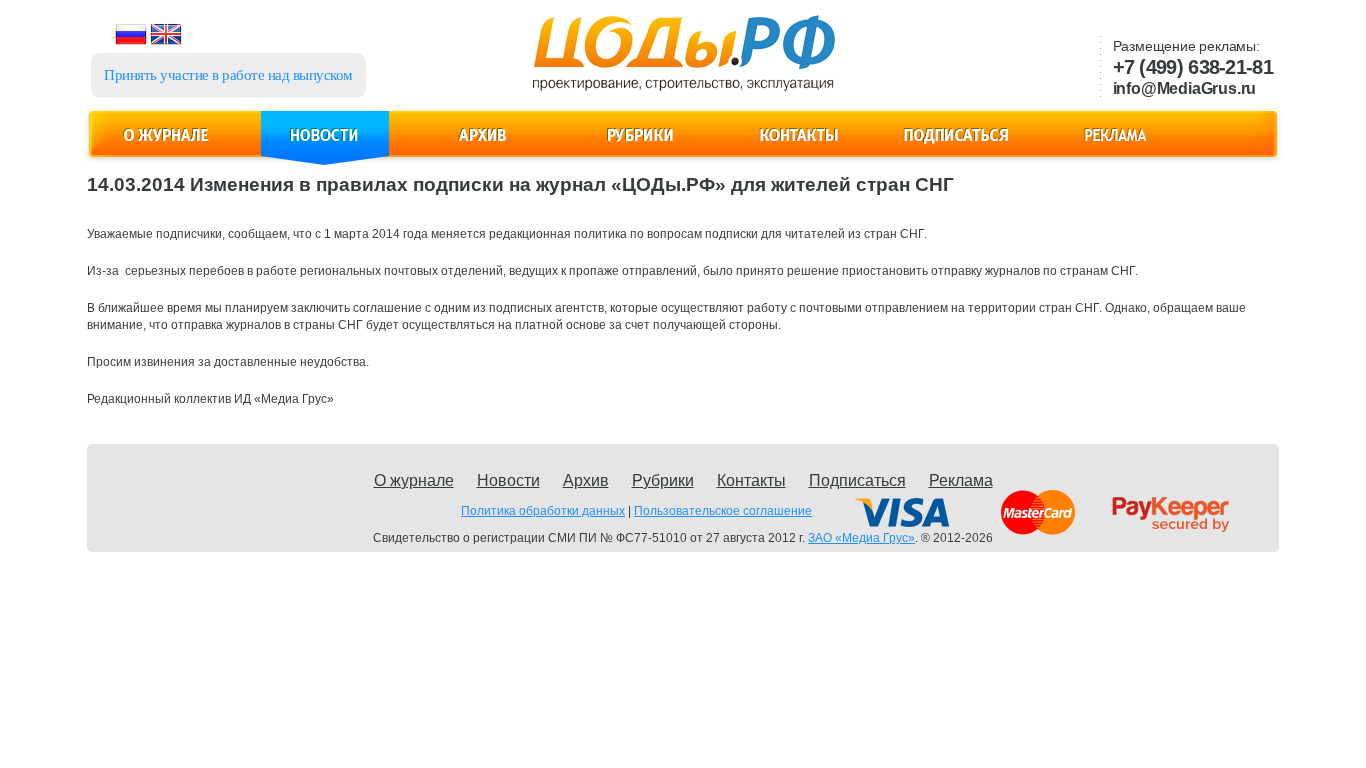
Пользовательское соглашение (723, 511)
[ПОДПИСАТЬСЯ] (957, 146)
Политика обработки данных (543, 511)
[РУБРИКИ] (641, 146)
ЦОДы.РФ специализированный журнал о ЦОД (681, 61)
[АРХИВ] (483, 146)
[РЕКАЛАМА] (1115, 146)
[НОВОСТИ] (325, 146)
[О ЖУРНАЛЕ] (167, 146)
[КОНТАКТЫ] (799, 146)
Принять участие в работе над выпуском (228, 75)
